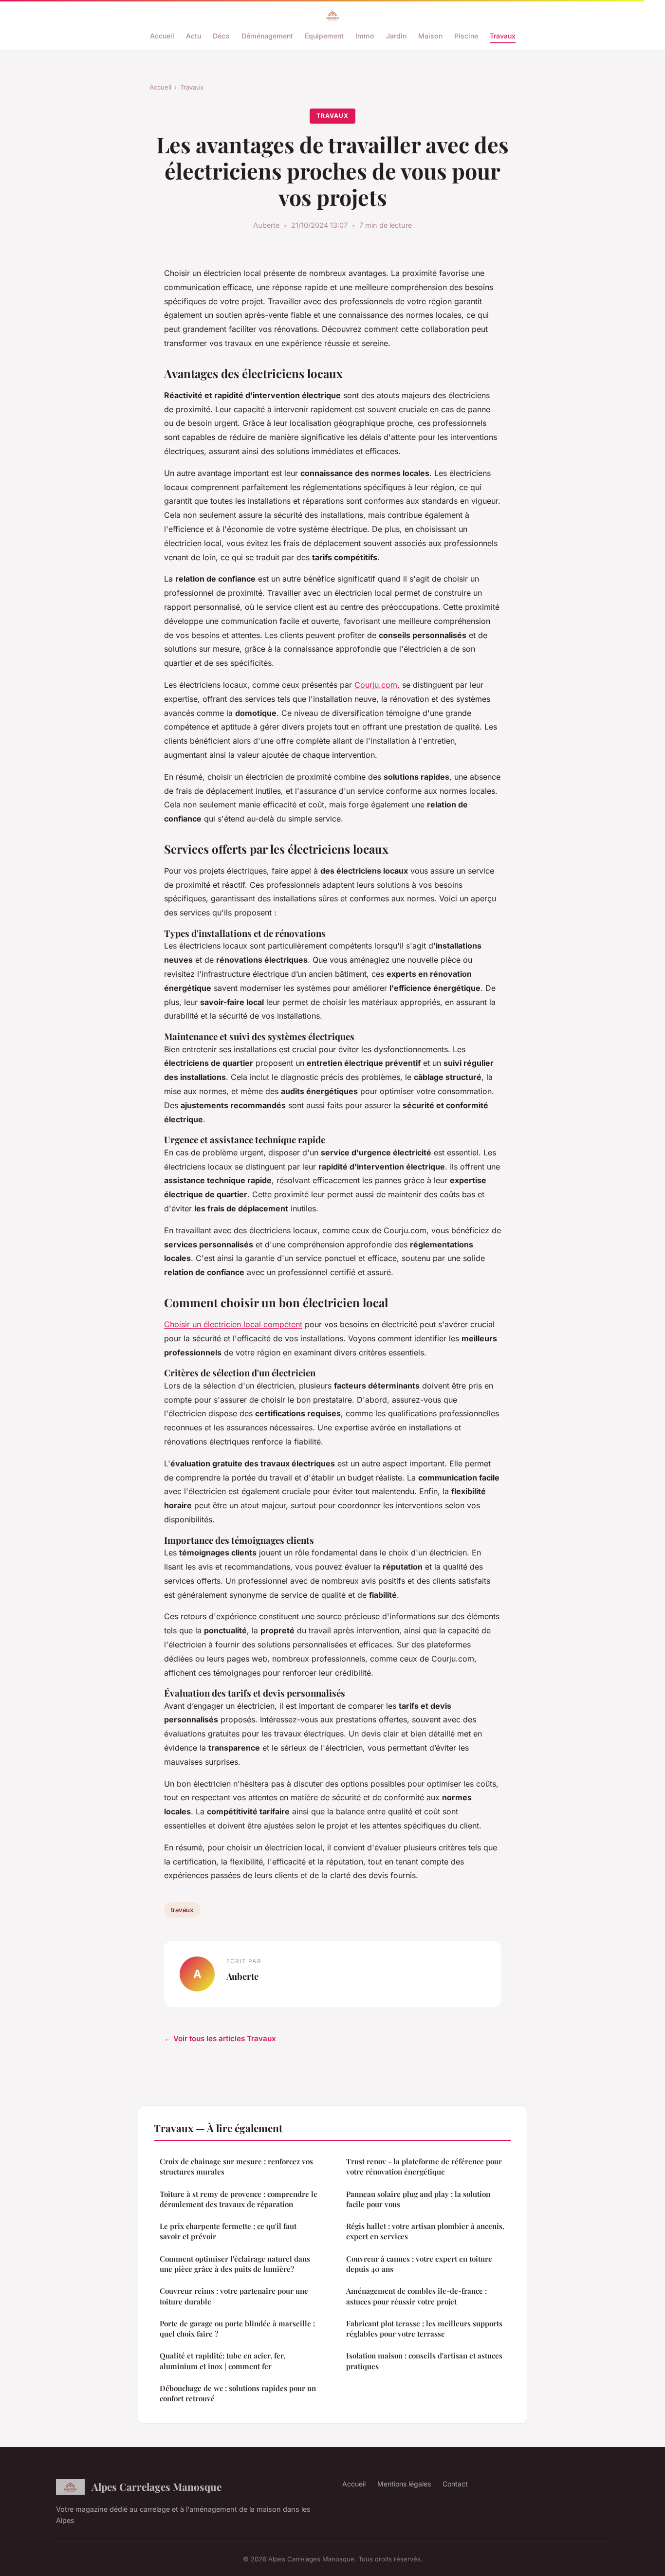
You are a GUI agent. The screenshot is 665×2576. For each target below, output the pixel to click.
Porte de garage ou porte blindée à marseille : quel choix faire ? (237, 2329)
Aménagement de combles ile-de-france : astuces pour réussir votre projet (416, 2296)
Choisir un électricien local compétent (233, 1324)
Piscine (466, 36)
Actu (194, 36)
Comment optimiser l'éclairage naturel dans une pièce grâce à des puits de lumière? (235, 2264)
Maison (430, 36)
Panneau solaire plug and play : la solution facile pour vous (418, 2199)
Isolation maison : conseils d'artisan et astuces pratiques (424, 2361)
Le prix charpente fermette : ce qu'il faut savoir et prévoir (228, 2231)
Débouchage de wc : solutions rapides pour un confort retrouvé (238, 2393)
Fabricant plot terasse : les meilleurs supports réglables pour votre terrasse (424, 2329)
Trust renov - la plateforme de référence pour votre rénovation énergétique (424, 2166)
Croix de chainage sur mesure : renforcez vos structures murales (236, 2166)
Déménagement (267, 36)
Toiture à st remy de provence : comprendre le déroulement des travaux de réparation (239, 2199)
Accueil (162, 36)
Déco (221, 36)
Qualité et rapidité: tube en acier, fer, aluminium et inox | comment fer (222, 2361)
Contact (455, 2484)
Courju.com (376, 685)
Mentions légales (404, 2484)
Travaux (503, 36)
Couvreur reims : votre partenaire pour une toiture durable (234, 2296)
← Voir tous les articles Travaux (220, 2038)
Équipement (324, 36)
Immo (365, 36)
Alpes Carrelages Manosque (157, 2486)
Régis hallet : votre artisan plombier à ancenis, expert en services (425, 2231)
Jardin (396, 36)
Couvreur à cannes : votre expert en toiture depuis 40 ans (419, 2264)
